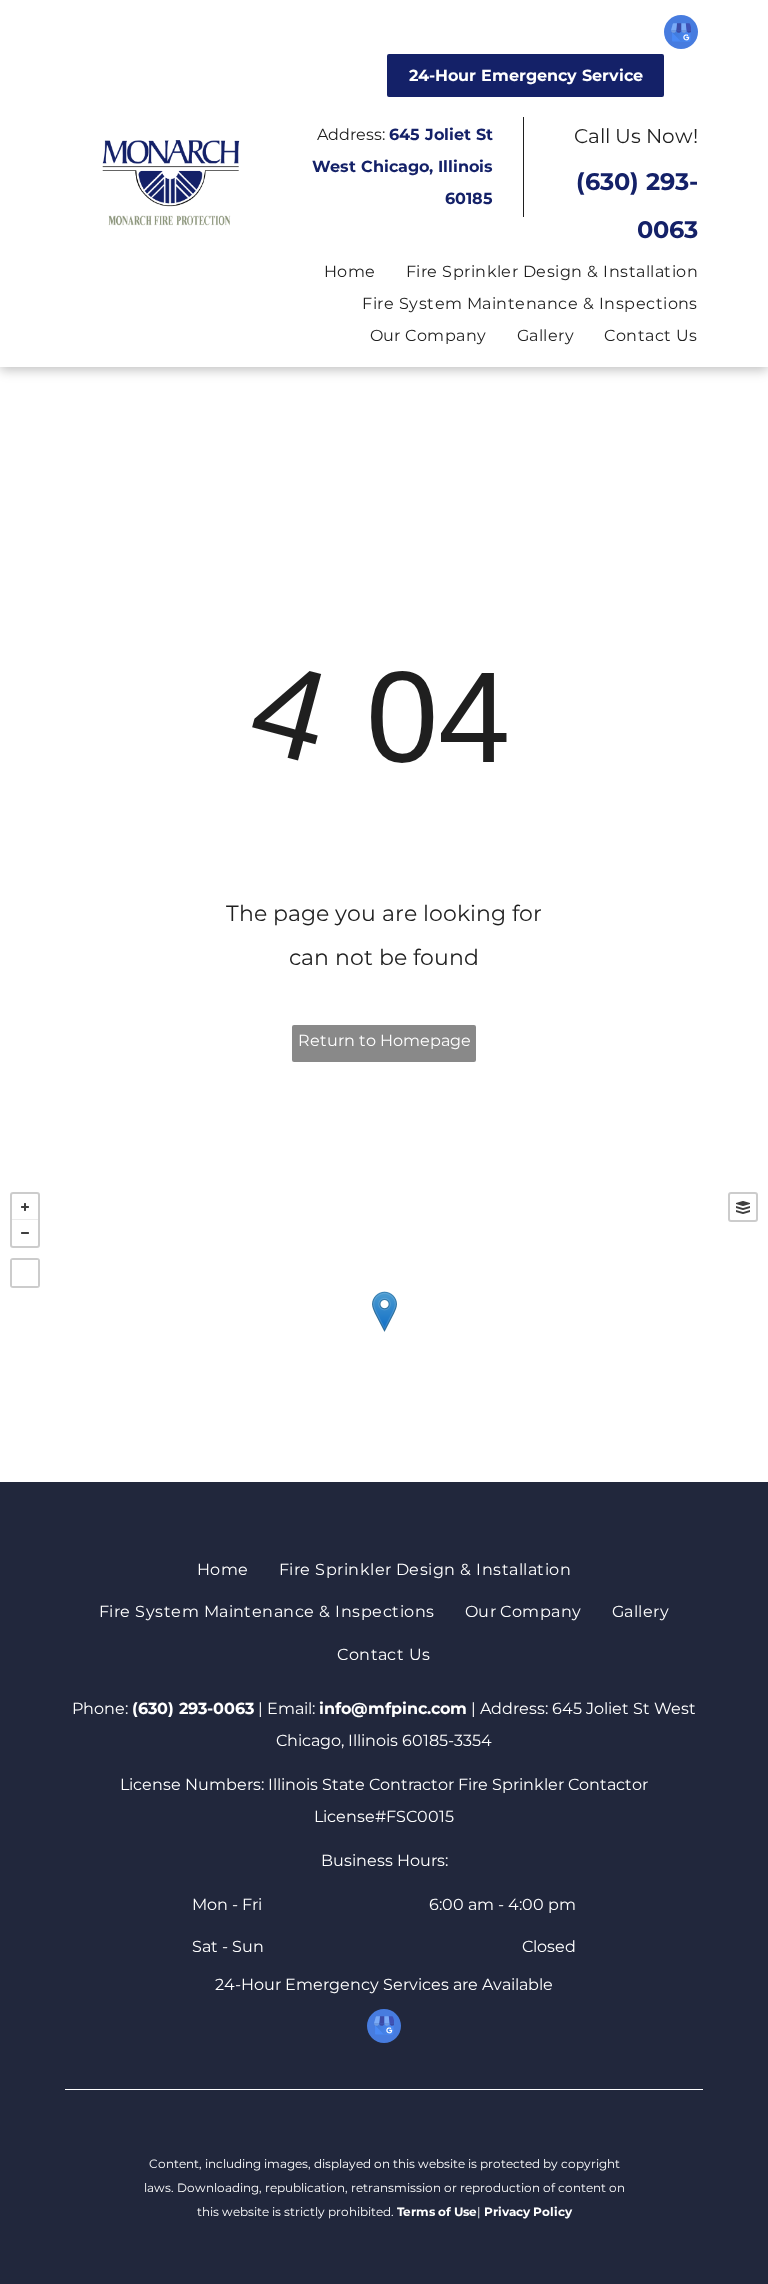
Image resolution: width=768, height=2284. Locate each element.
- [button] (25, 1233)
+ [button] (25, 1207)
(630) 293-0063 (193, 1708)
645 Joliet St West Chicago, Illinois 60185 (402, 166)
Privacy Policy (528, 2211)
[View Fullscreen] (25, 1273)
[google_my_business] (681, 34)
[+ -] (384, 1332)
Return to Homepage (384, 1040)
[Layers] (743, 1207)
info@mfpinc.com (393, 1708)
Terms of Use (437, 2211)
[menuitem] (335, 272)
